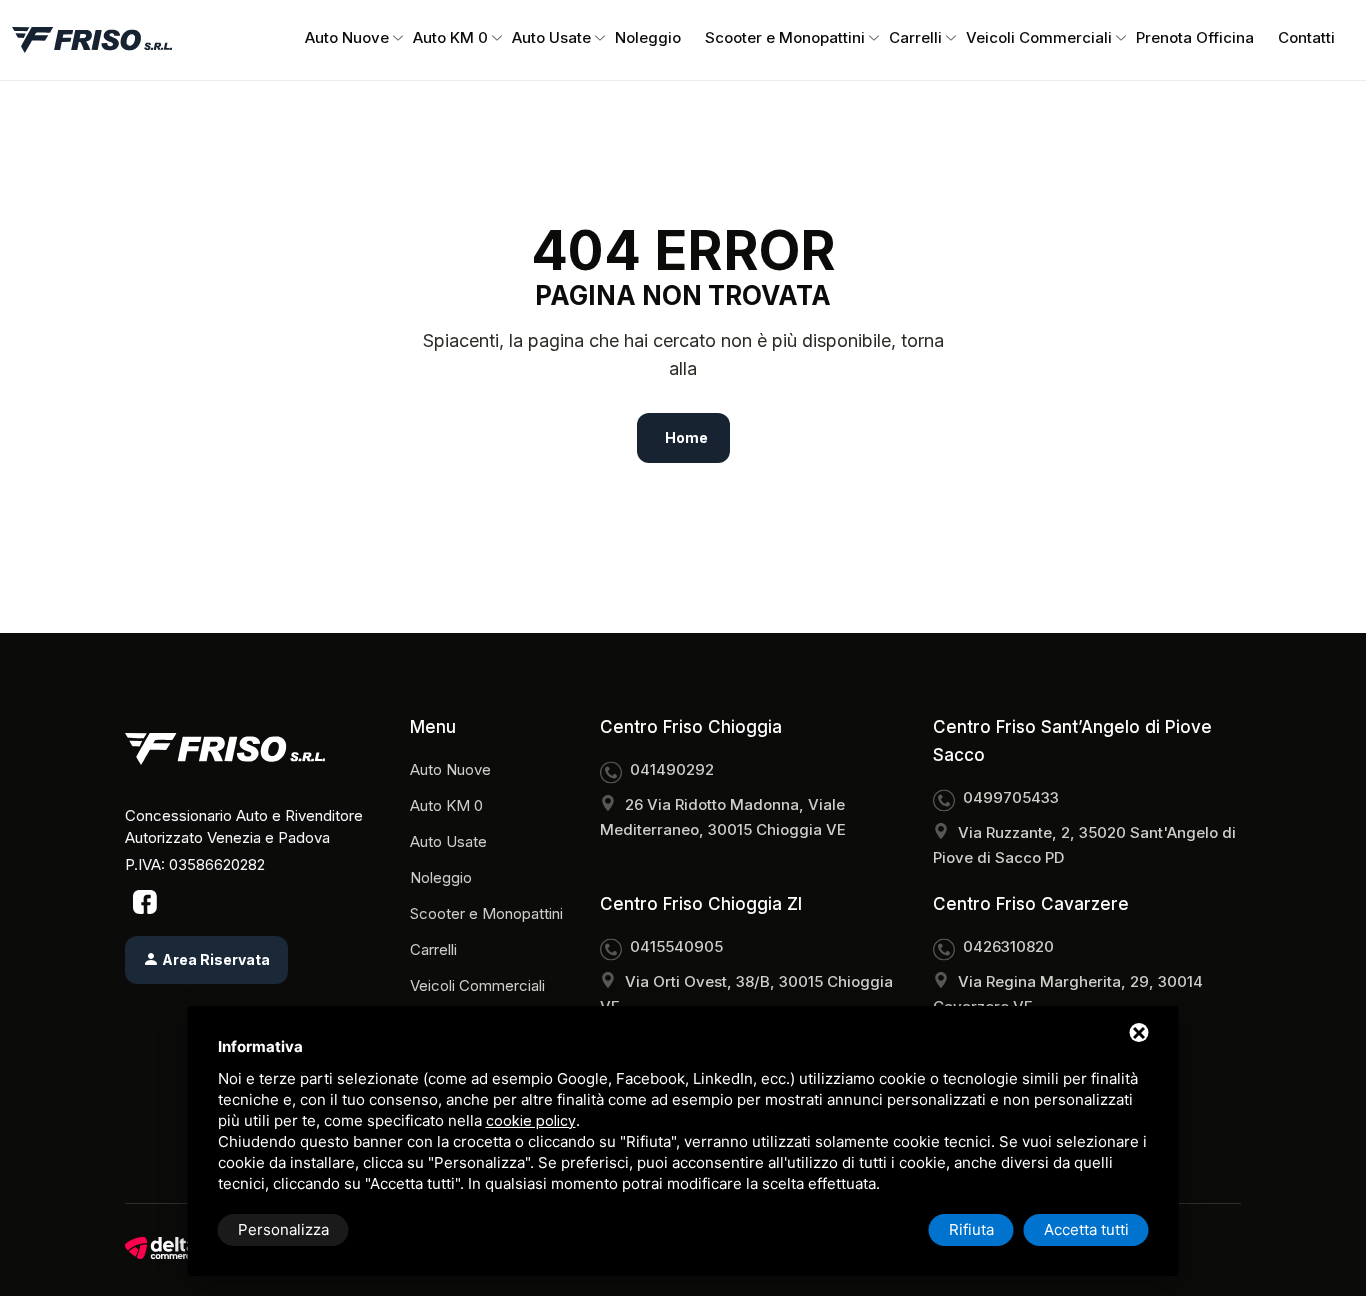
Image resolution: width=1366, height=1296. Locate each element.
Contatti (1306, 37)
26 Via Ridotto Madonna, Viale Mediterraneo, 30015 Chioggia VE (723, 817)
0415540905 (676, 946)
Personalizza (283, 1229)
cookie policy (531, 1120)
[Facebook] (145, 901)
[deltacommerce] (160, 1248)
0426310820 (1008, 946)
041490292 (672, 769)
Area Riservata (214, 959)
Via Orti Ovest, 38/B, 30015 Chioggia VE (746, 994)
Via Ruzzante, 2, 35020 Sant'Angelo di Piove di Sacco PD (1084, 845)
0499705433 (1011, 797)
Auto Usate (551, 37)
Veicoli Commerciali (1039, 37)
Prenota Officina (1195, 37)
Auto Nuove (347, 37)
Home (686, 437)
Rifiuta (971, 1229)
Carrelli (915, 37)
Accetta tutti (1086, 1229)
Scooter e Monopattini (785, 37)
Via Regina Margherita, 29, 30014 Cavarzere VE (1068, 994)
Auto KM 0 (450, 37)
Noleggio (648, 37)
